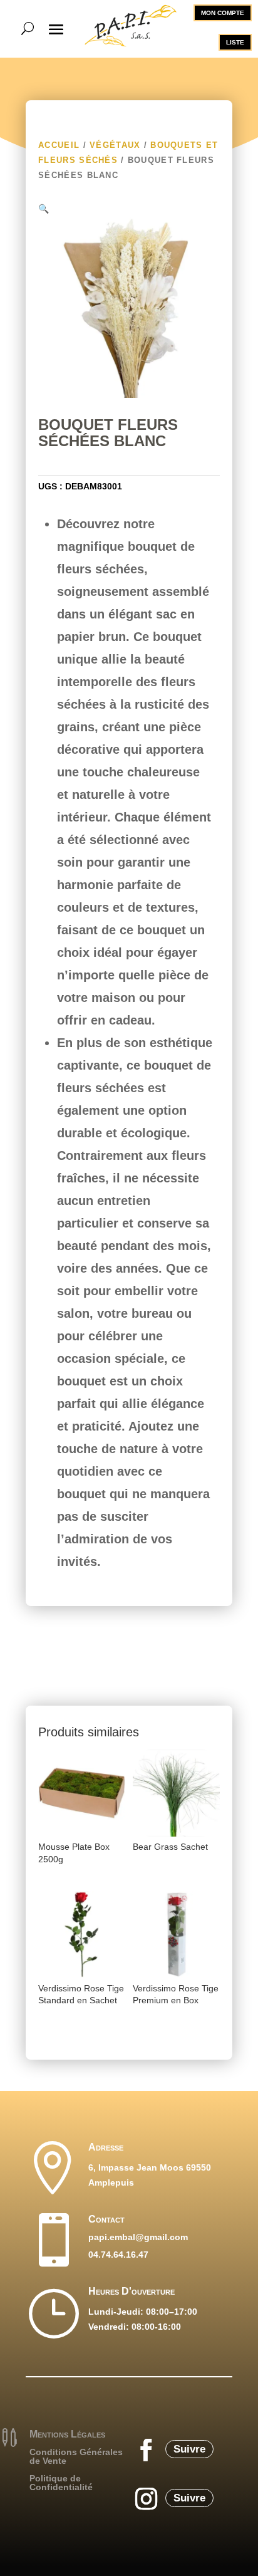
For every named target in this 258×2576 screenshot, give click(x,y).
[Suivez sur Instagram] (146, 2499)
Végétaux (115, 145)
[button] (44, 208)
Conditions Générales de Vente (76, 2456)
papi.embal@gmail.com (138, 2237)
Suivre (189, 2449)
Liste (235, 42)
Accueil (59, 145)
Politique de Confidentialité (61, 2483)
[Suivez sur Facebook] (146, 2450)
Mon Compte (223, 13)
